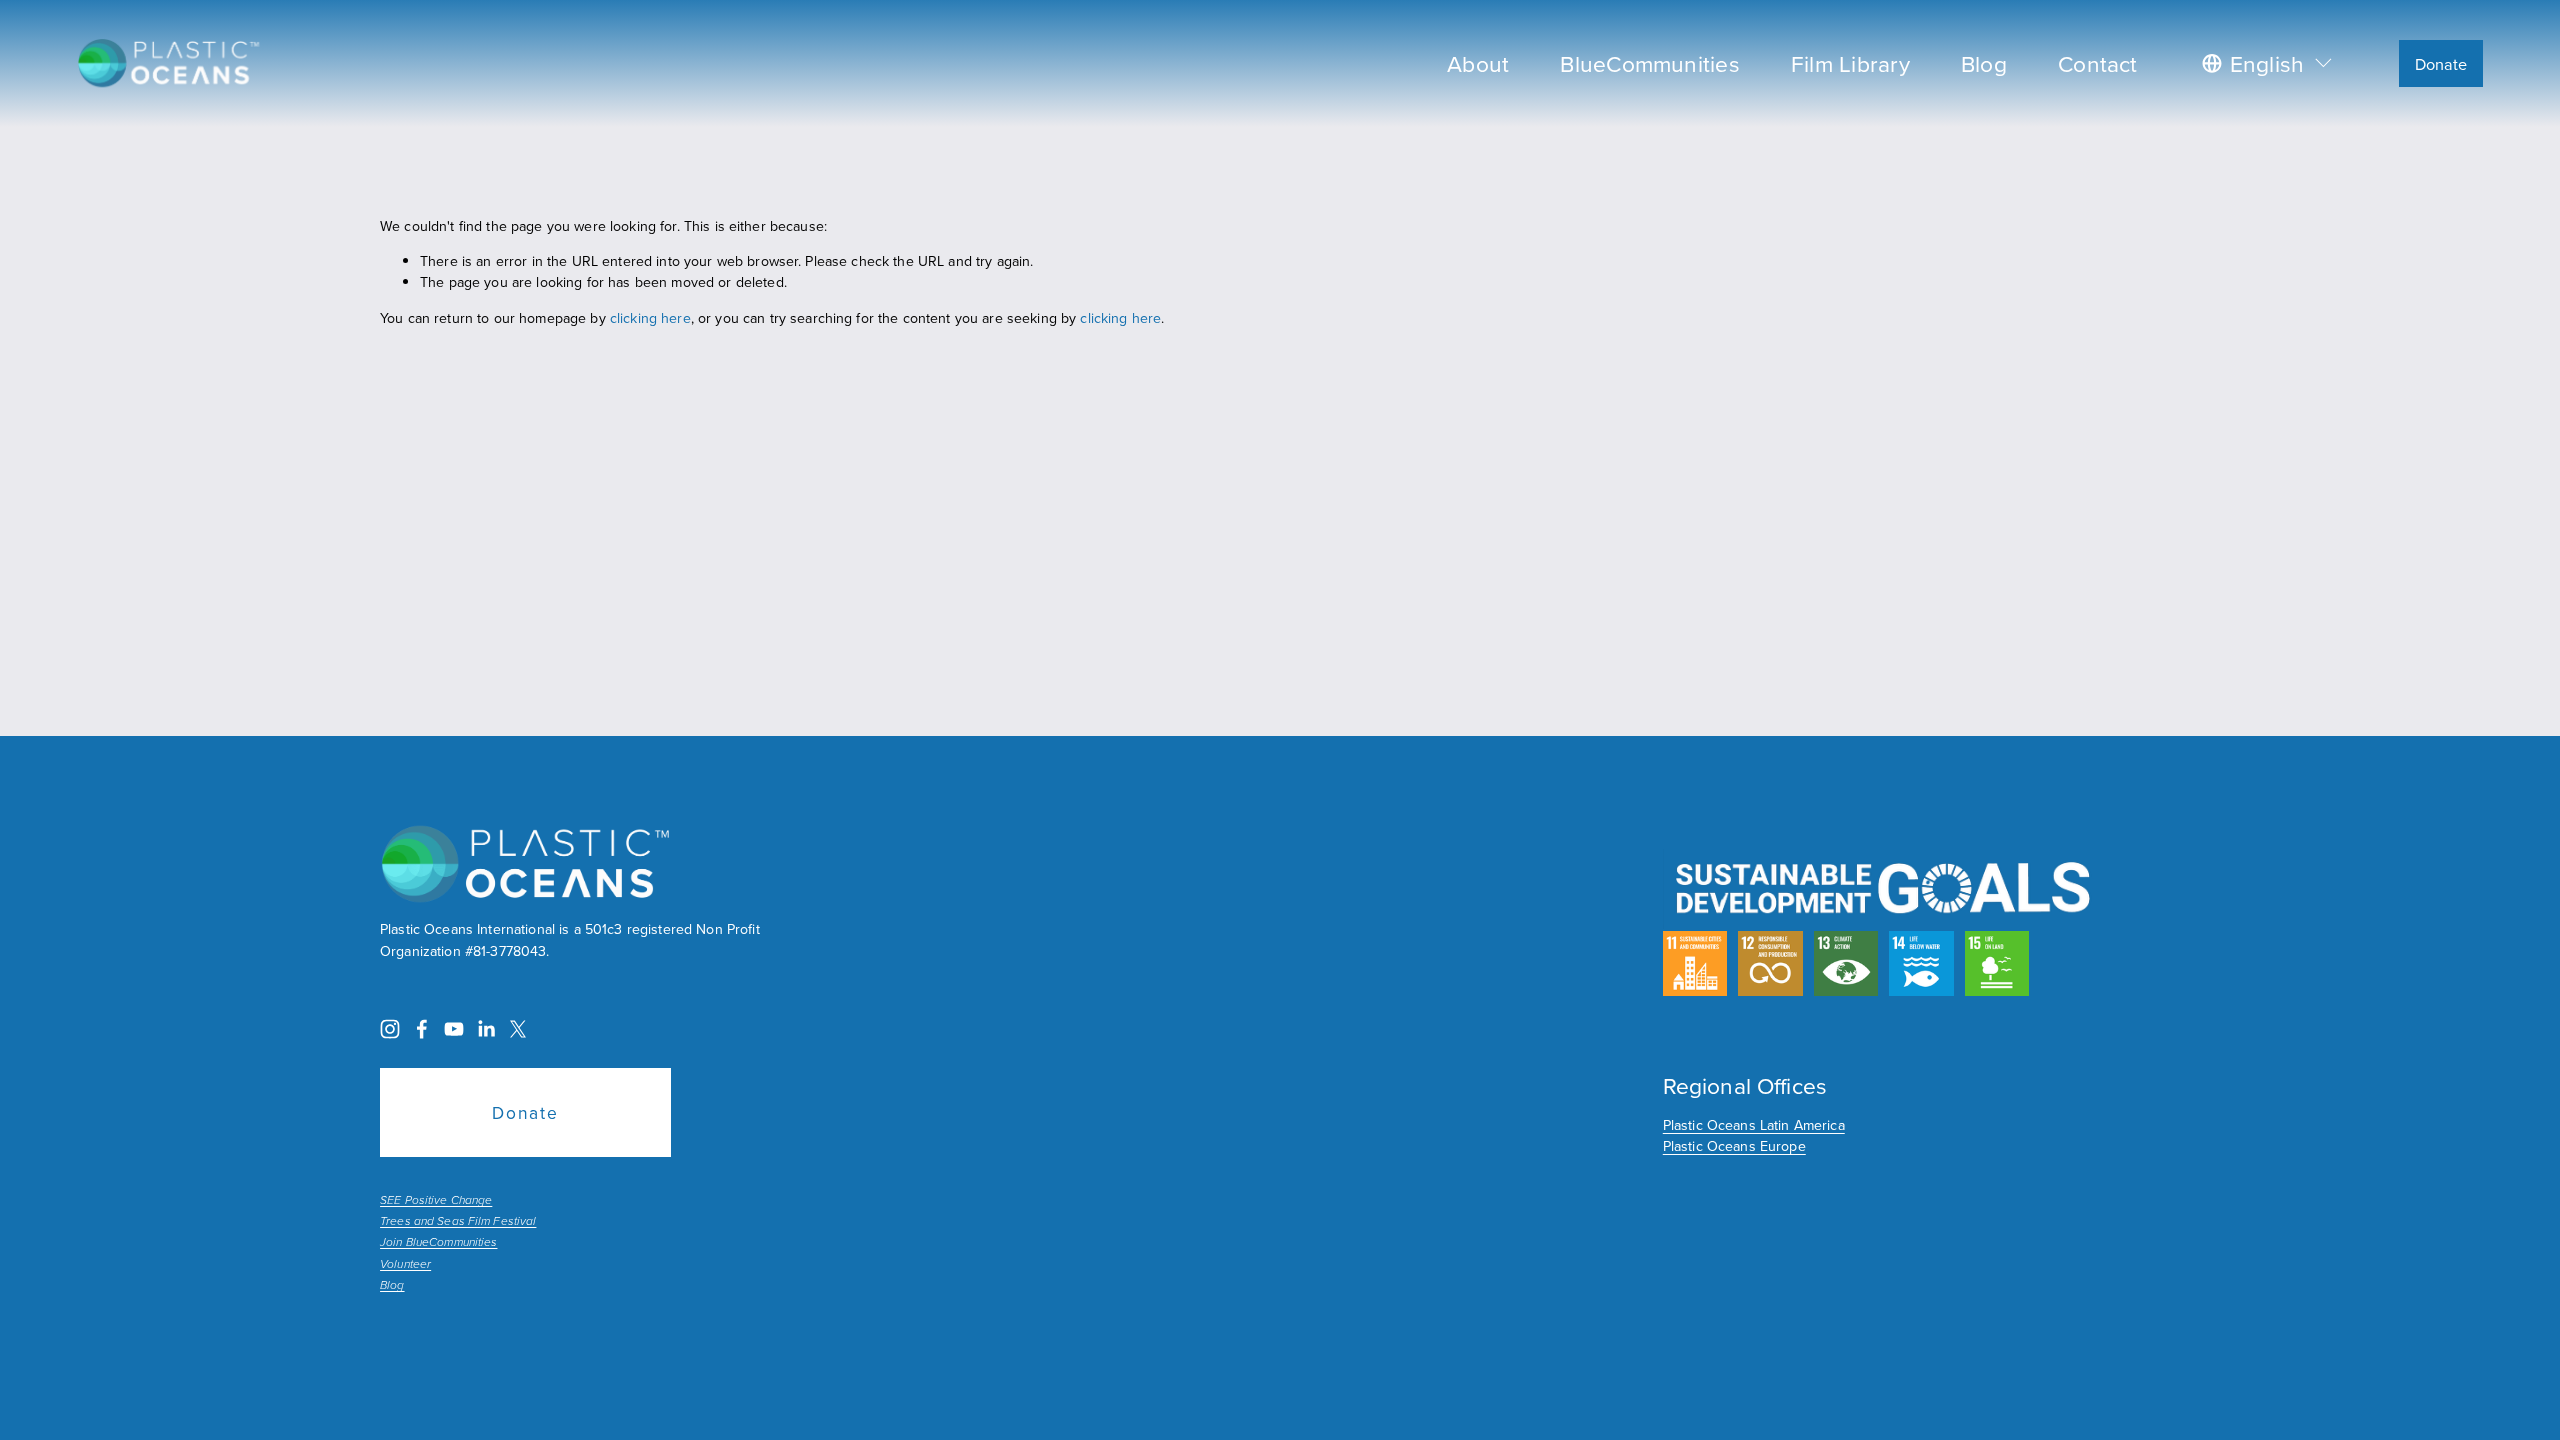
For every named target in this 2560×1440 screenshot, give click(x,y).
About (1478, 63)
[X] (518, 1029)
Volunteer (405, 1265)
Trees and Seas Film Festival (458, 1222)
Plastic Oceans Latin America (1754, 1125)
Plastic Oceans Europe (1734, 1146)
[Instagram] (390, 1029)
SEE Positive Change (436, 1201)
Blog (1984, 63)
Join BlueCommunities (438, 1243)
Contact (2098, 63)
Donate (2441, 63)
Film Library (1850, 63)
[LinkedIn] (486, 1029)
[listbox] (2268, 63)
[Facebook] (422, 1029)
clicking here (650, 318)
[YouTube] (454, 1029)
